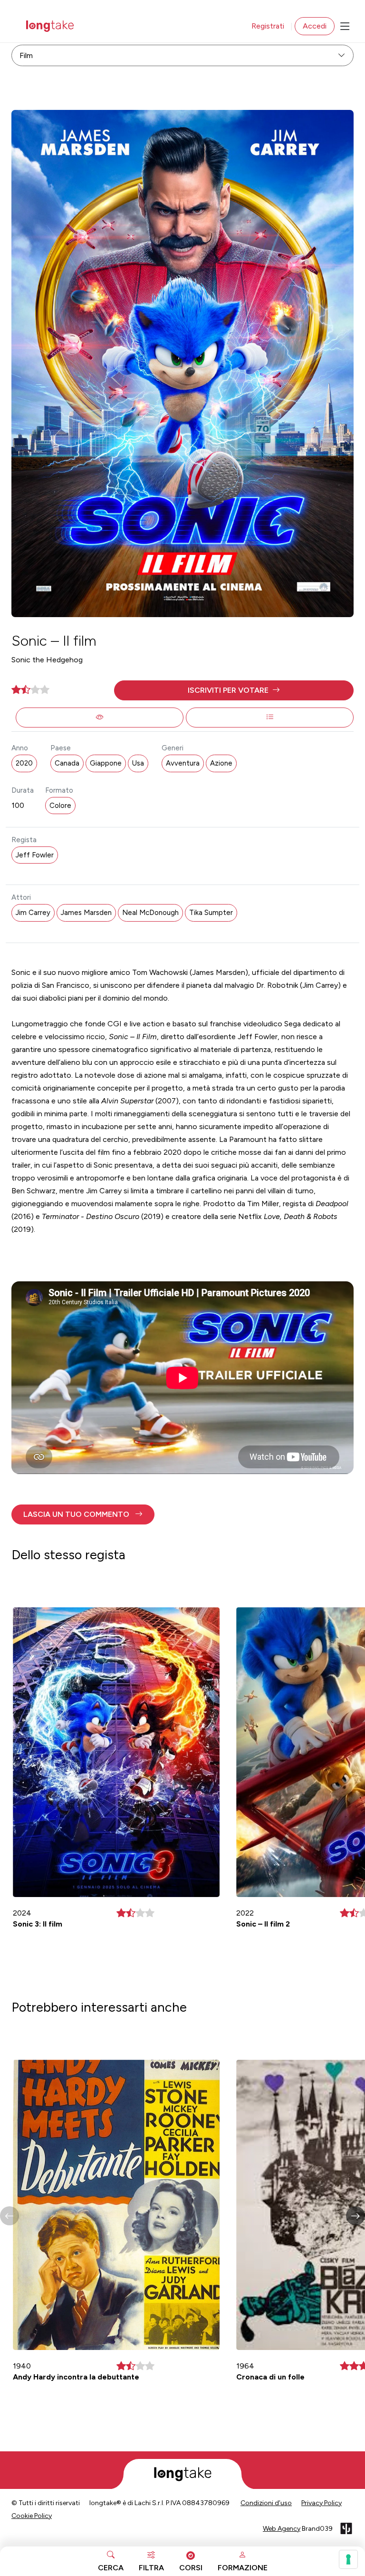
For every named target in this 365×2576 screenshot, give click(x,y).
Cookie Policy (32, 2516)
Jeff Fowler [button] (35, 855)
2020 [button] (24, 763)
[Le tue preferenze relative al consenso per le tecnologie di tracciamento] (348, 2559)
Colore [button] (60, 806)
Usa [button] (138, 763)
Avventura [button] (183, 763)
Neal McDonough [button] (150, 913)
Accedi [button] (315, 26)
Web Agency (282, 2529)
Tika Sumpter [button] (211, 913)
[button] (234, 690)
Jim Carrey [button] (33, 913)
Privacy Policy (322, 2503)
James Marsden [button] (86, 913)
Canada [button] (67, 763)
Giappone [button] (106, 763)
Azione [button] (221, 763)
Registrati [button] (268, 26)
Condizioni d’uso (266, 2503)
